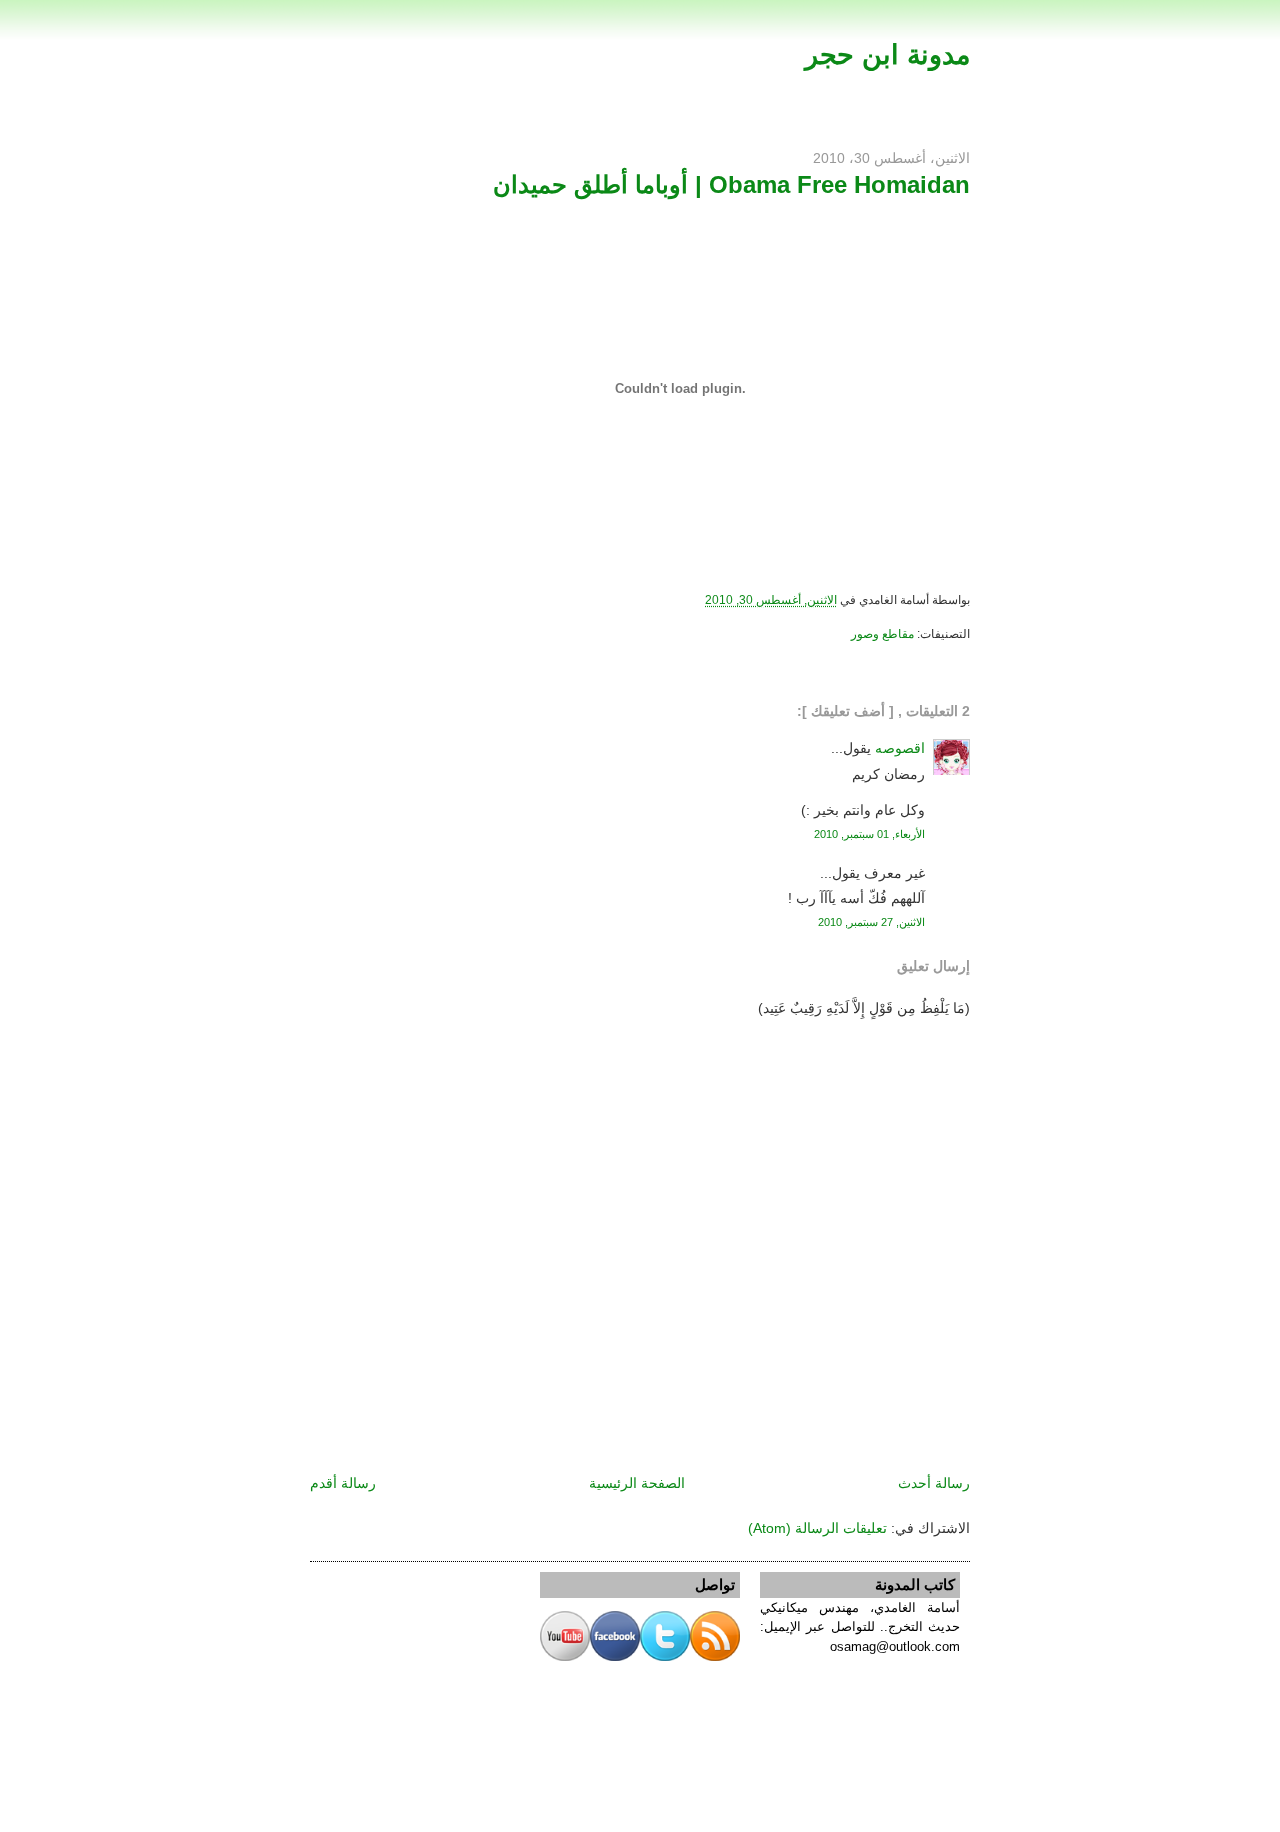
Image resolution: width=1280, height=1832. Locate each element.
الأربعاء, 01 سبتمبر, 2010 (869, 834)
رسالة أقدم (343, 1483)
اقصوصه (900, 748)
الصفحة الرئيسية (637, 1483)
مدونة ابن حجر (887, 54)
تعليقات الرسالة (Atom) (817, 1528)
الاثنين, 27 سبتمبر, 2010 (871, 922)
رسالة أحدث (934, 1483)
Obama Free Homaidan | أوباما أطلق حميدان (731, 184)
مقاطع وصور (882, 634)
